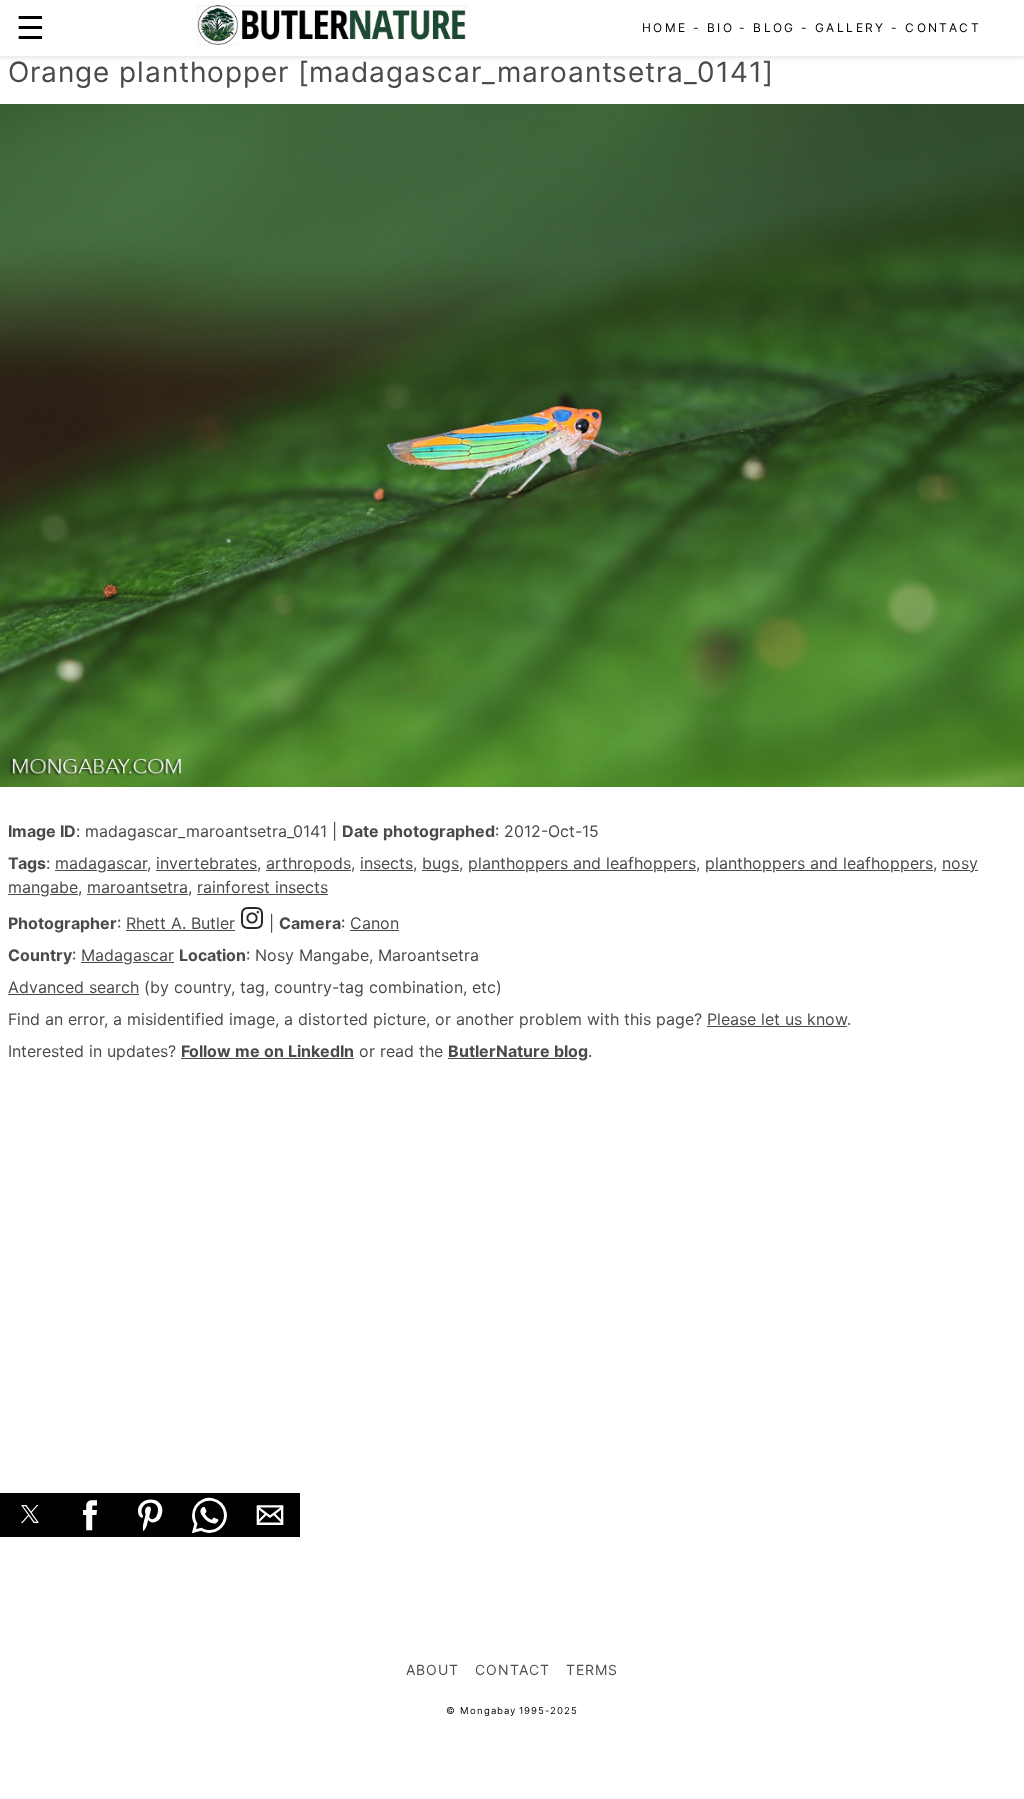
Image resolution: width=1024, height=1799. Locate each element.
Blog (774, 27)
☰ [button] (30, 27)
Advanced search (73, 987)
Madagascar (127, 955)
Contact (943, 27)
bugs (440, 863)
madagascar (101, 863)
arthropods (308, 863)
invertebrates (206, 863)
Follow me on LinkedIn (267, 1051)
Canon (374, 923)
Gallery (850, 27)
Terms (592, 1669)
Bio (720, 27)
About (432, 1669)
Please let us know (777, 1019)
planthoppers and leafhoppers (582, 863)
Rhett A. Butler (180, 923)
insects (386, 863)
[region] (512, 1255)
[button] (30, 1515)
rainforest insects (262, 887)
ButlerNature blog (518, 1051)
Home (665, 27)
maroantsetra (137, 887)
